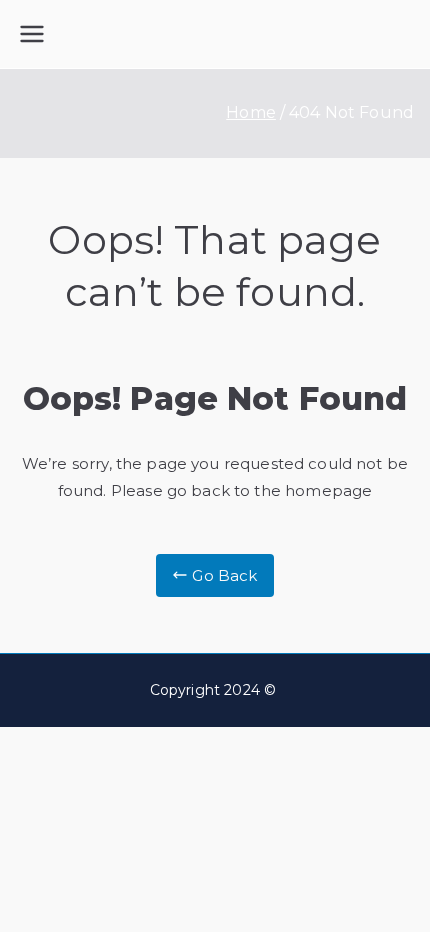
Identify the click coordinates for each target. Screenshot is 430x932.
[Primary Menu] (32, 34)
